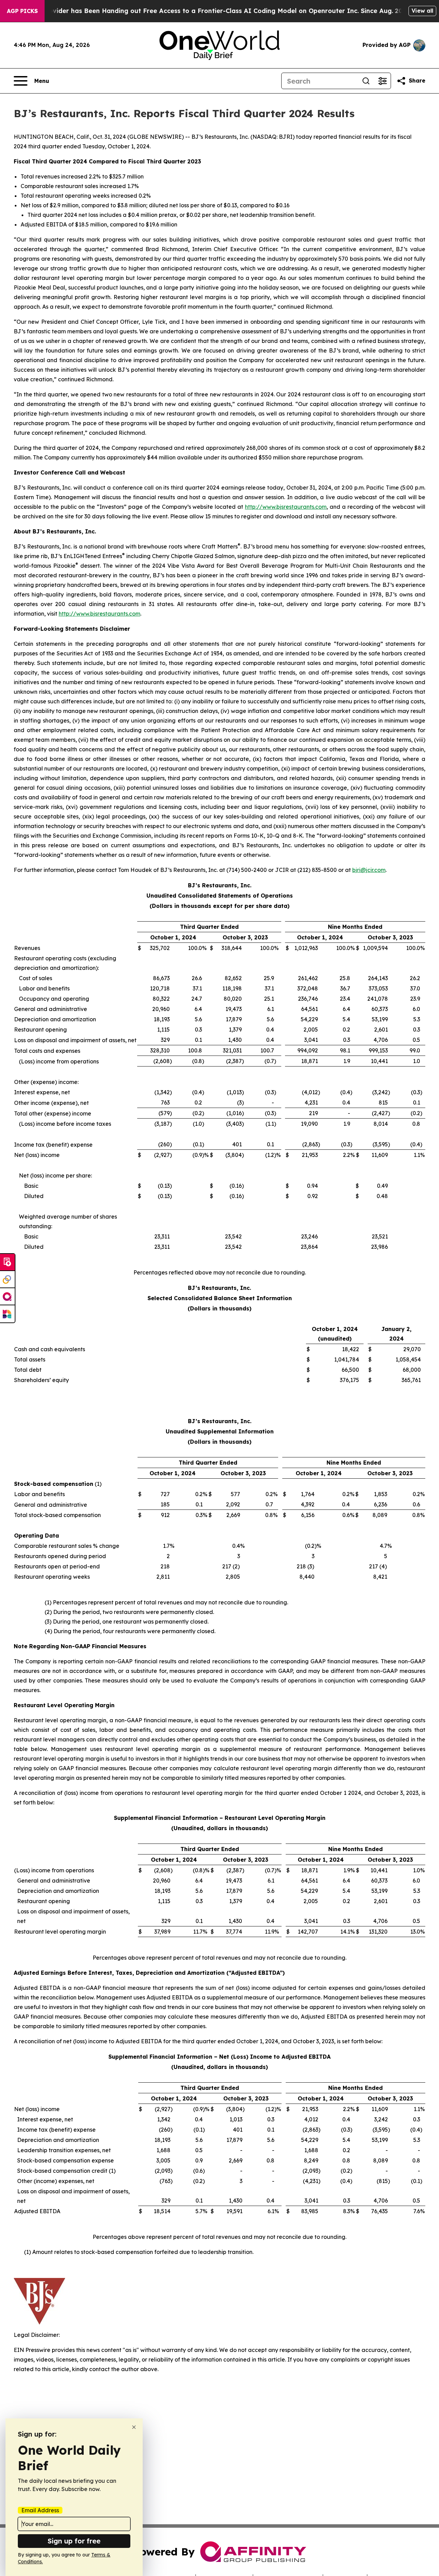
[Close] (134, 2427)
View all (422, 11)
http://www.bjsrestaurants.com (286, 507)
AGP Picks (22, 11)
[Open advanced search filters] (382, 81)
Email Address (40, 2510)
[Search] (366, 81)
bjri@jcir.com (369, 870)
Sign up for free (74, 2541)
